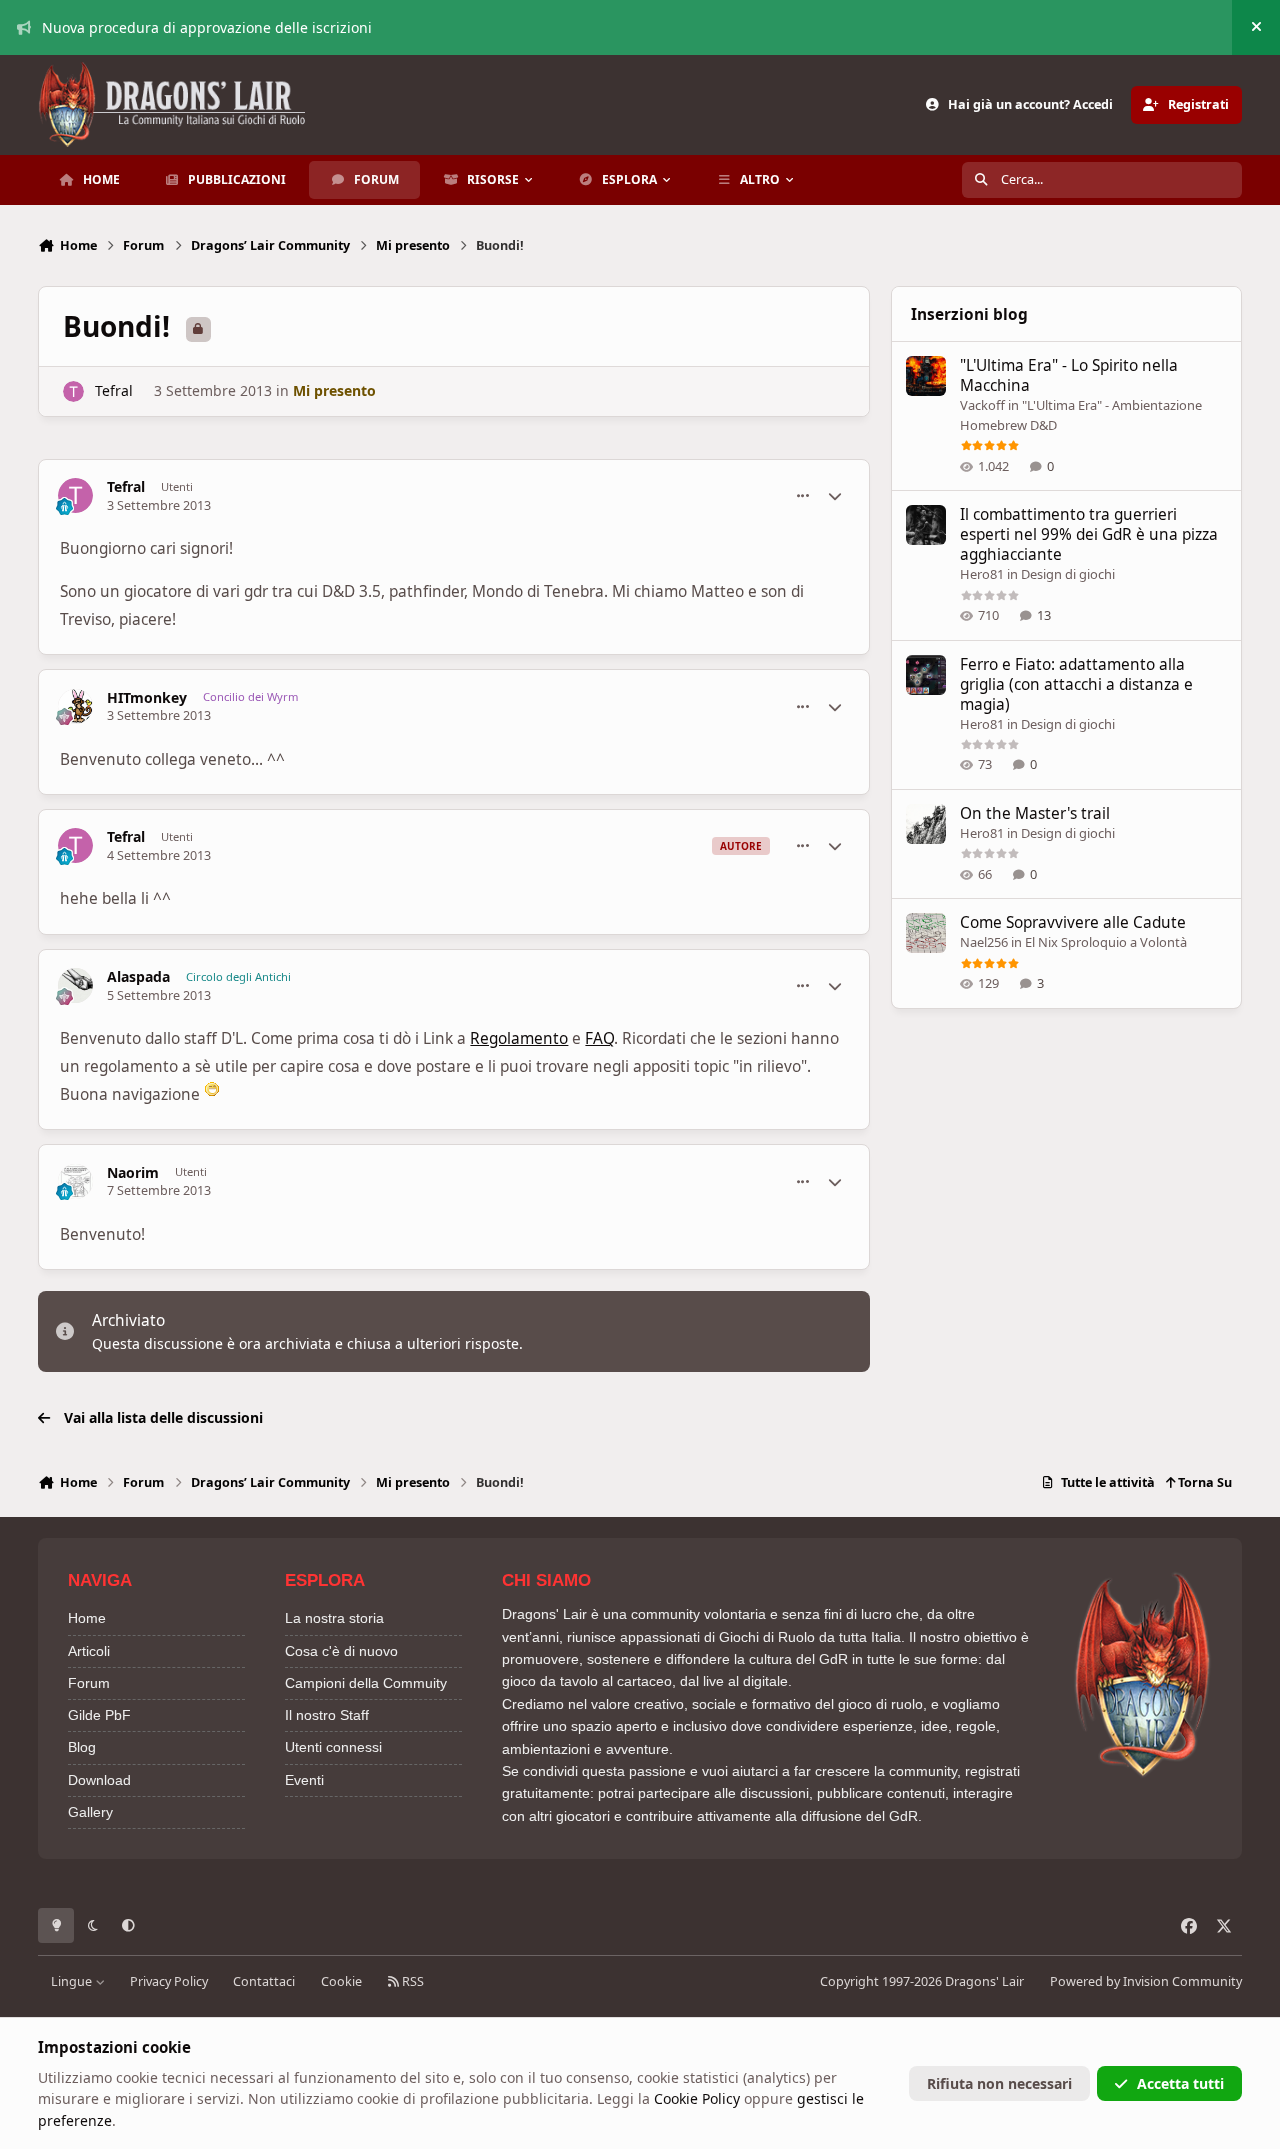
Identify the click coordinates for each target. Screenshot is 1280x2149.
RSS (411, 1981)
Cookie (341, 1981)
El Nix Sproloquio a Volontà (1106, 942)
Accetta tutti (1180, 2083)
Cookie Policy (697, 2098)
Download (99, 1780)
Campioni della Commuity (366, 1683)
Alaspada (138, 977)
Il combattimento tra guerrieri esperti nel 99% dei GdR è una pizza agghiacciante (1089, 534)
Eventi (304, 1780)
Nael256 (984, 942)
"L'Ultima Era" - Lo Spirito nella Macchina (1069, 375)
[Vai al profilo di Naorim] (75, 1181)
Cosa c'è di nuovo (341, 1651)
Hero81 (982, 574)
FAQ (599, 1038)
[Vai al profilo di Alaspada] (75, 985)
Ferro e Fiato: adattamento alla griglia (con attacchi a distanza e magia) (1076, 684)
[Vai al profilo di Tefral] (73, 391)
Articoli (89, 1651)
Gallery (90, 1812)
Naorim (133, 1173)
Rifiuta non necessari (999, 2083)
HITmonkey (147, 698)
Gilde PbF (99, 1715)
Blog (82, 1747)
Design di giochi (1068, 574)
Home (87, 1618)
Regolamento (519, 1038)
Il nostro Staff (327, 1715)
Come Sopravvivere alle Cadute (1073, 922)
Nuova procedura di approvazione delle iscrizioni (207, 27)
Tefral (114, 390)
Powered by (1146, 1981)
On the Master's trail (1035, 813)
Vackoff (982, 405)
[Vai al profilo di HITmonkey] (75, 706)
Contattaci (264, 1981)
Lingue (73, 1981)
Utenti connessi (333, 1747)
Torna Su (1203, 1482)
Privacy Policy (169, 1981)
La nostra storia (334, 1618)
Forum (89, 1683)
